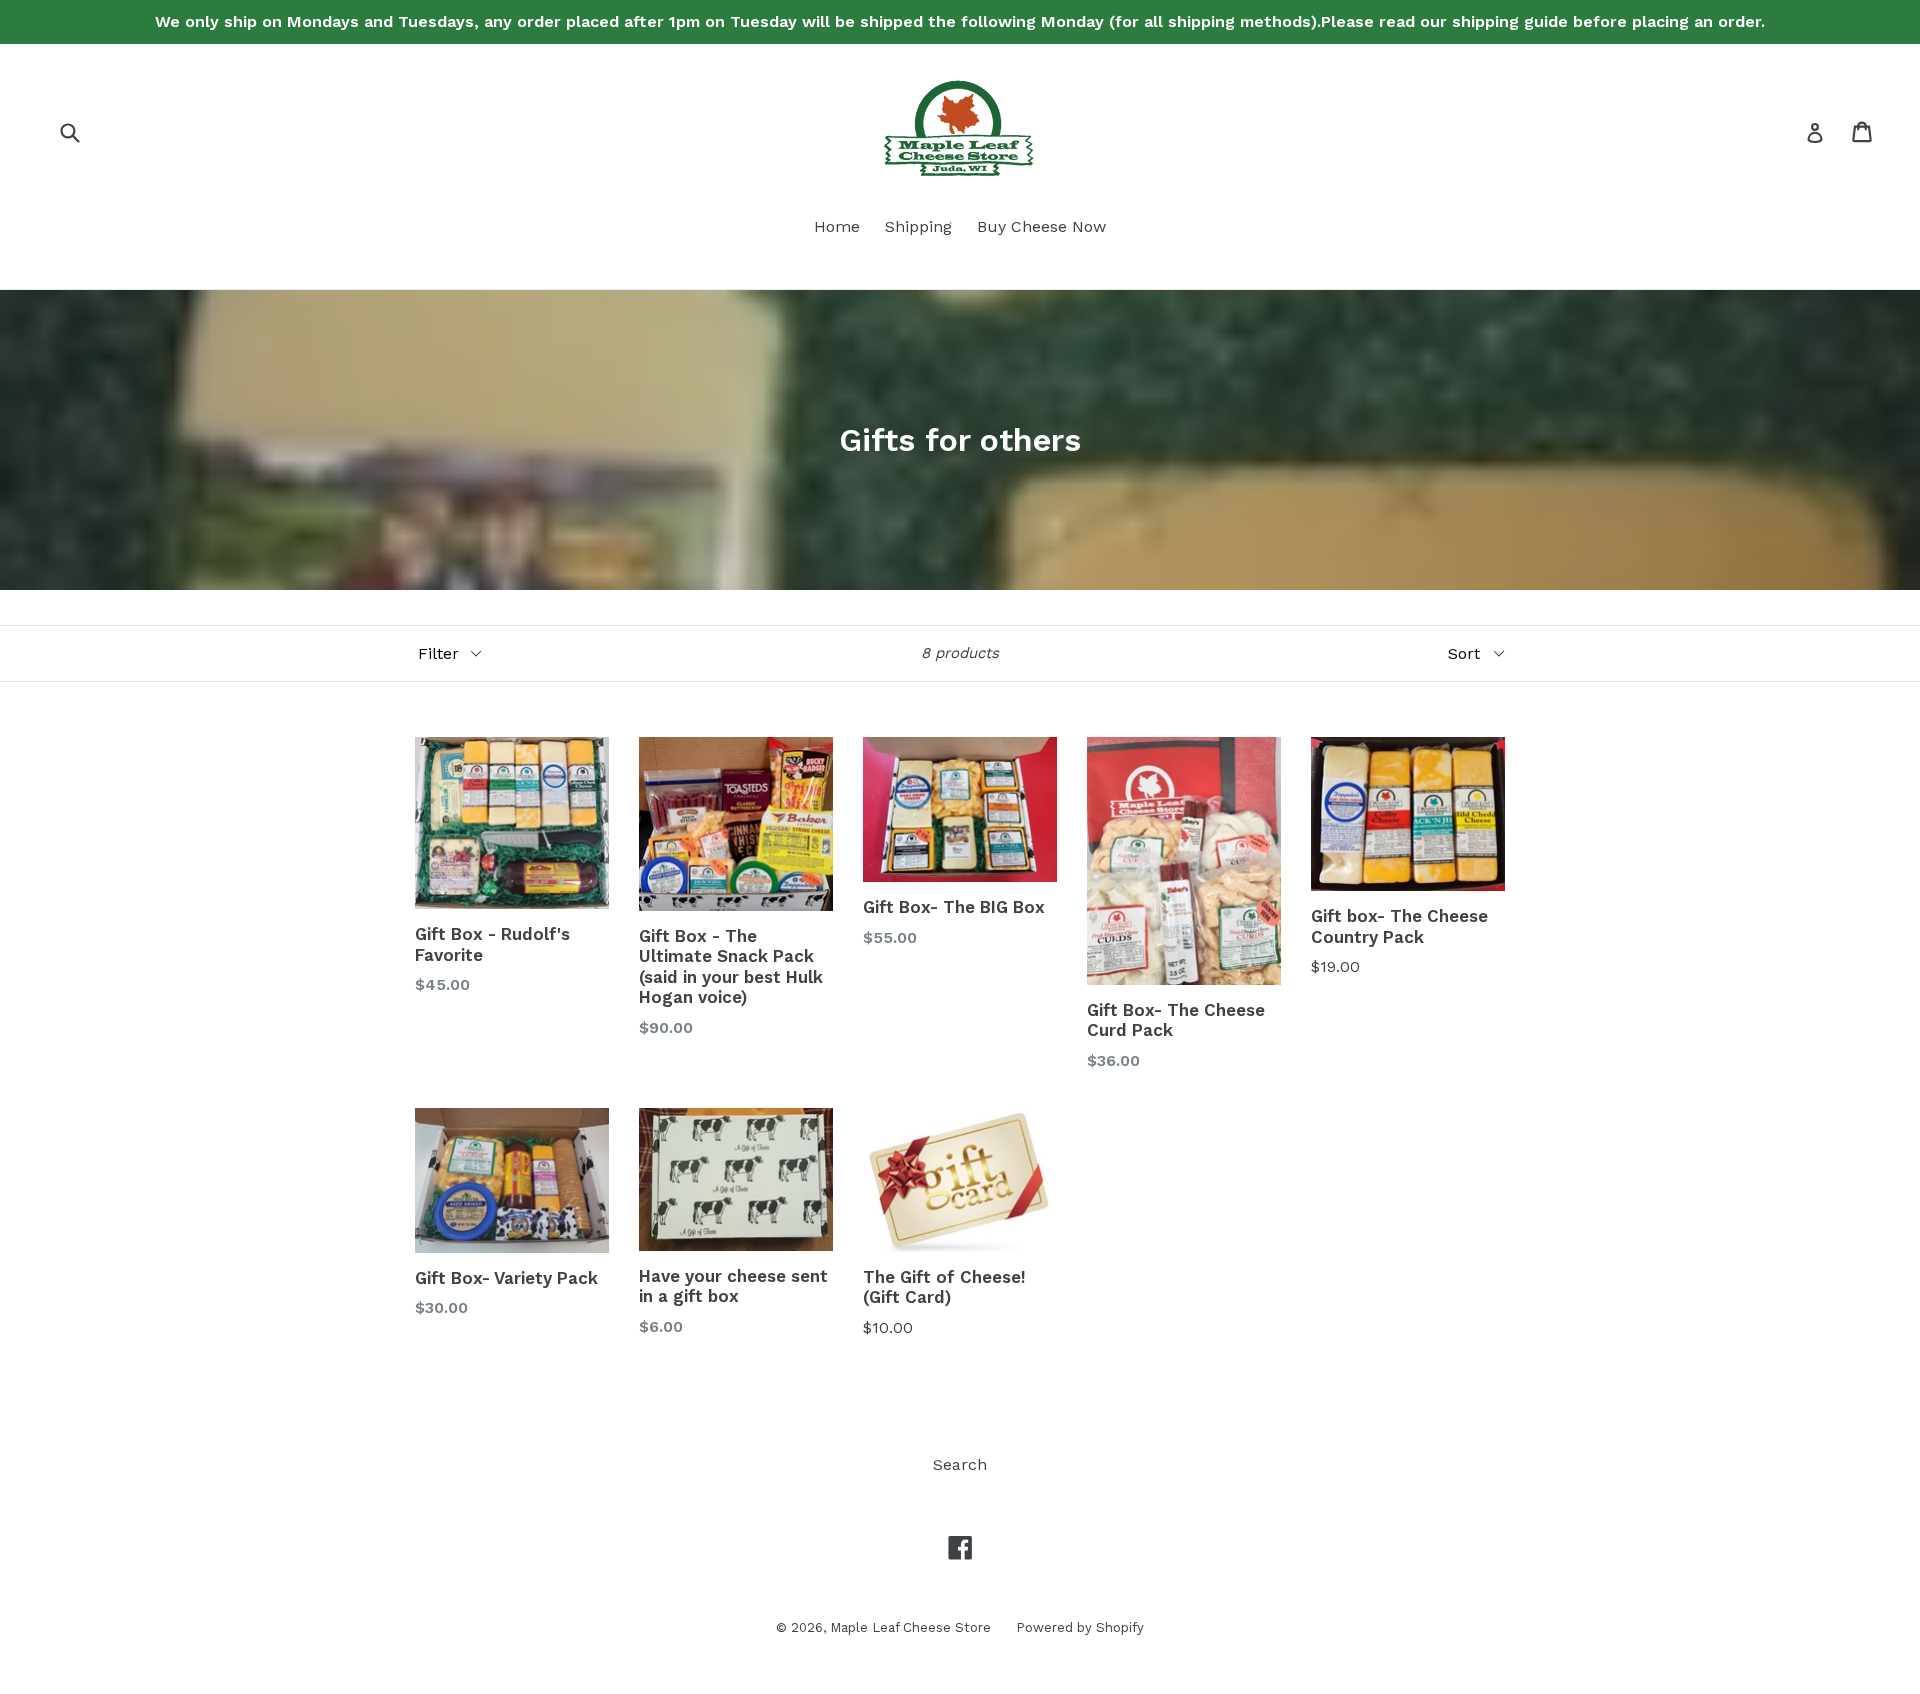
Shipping (918, 226)
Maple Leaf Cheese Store (910, 1627)
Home (837, 226)
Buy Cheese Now (1041, 226)
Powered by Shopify (1080, 1627)
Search (960, 1464)
